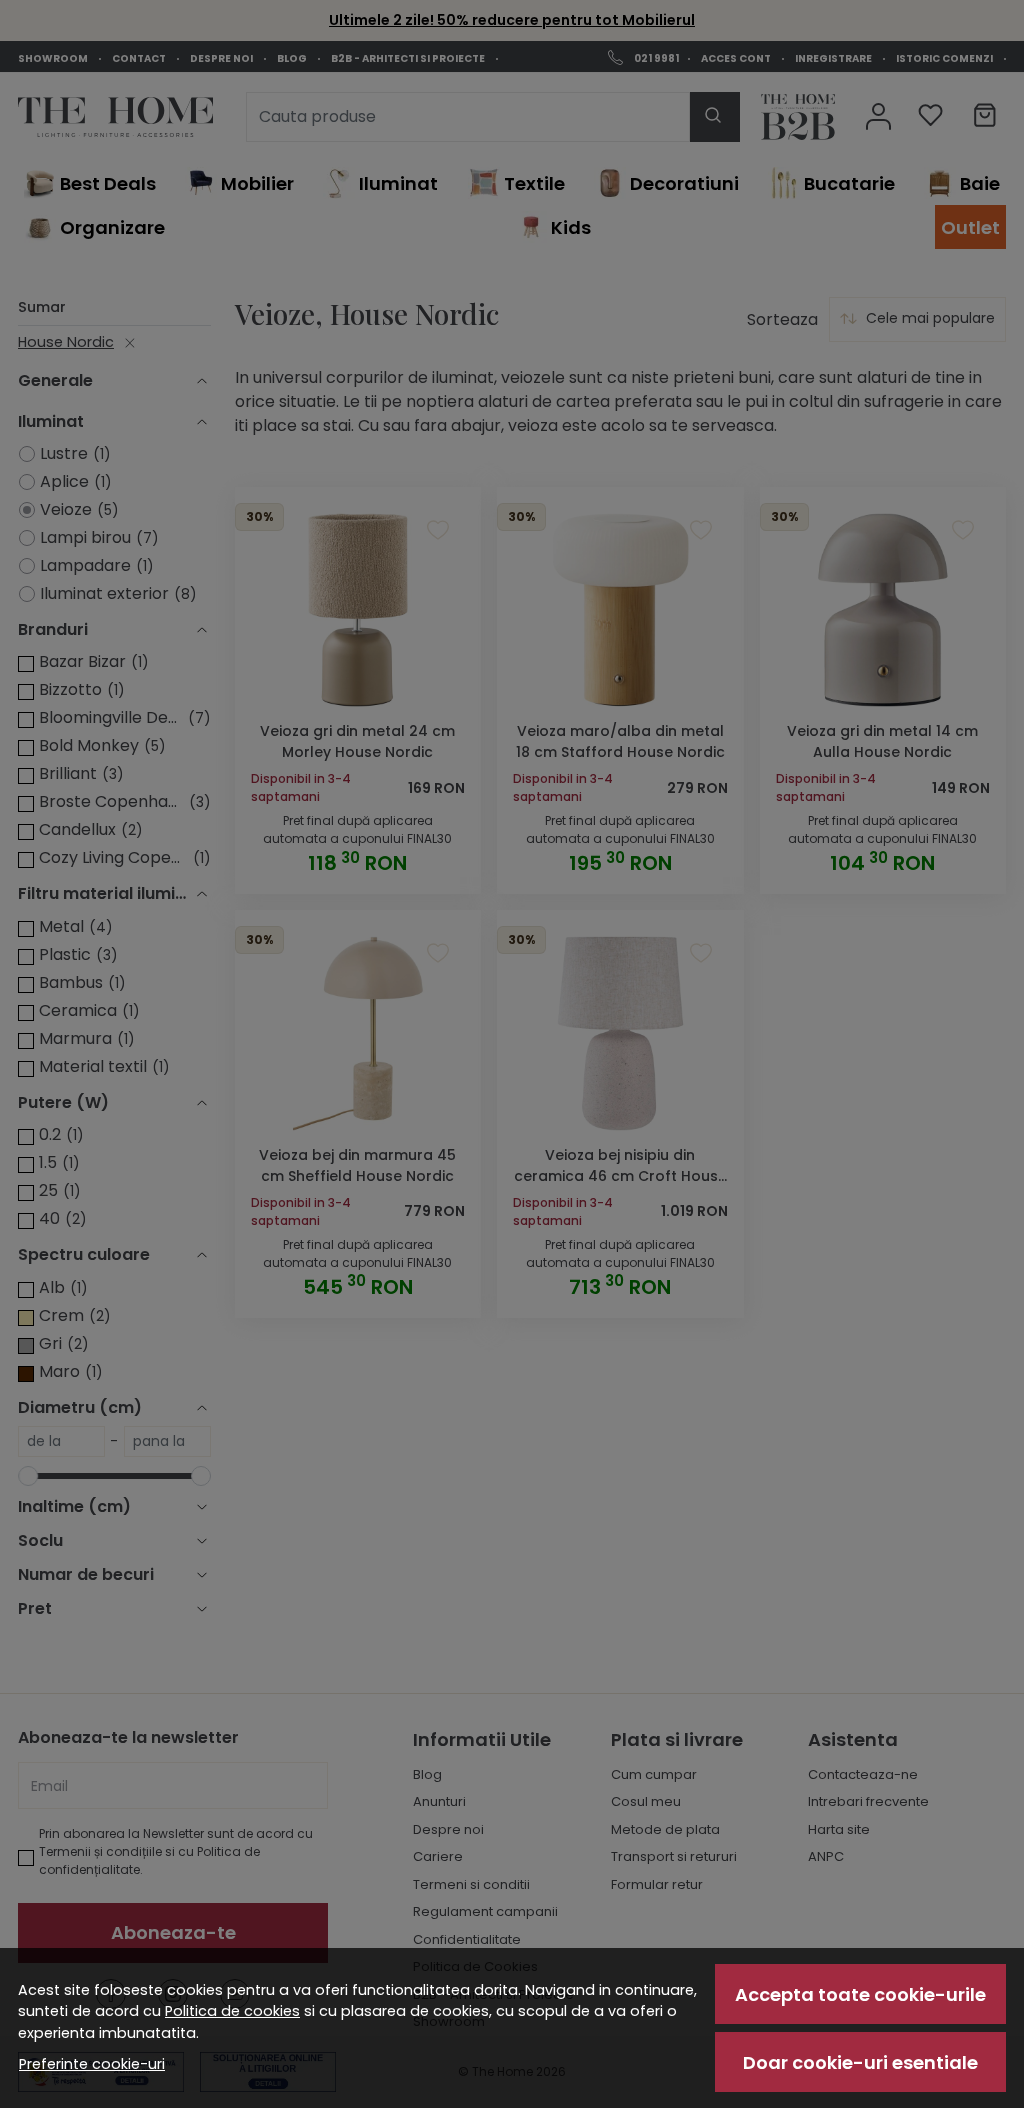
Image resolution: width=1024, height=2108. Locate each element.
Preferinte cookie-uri (92, 2064)
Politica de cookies (232, 2011)
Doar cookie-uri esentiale (860, 2062)
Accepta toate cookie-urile (860, 1994)
